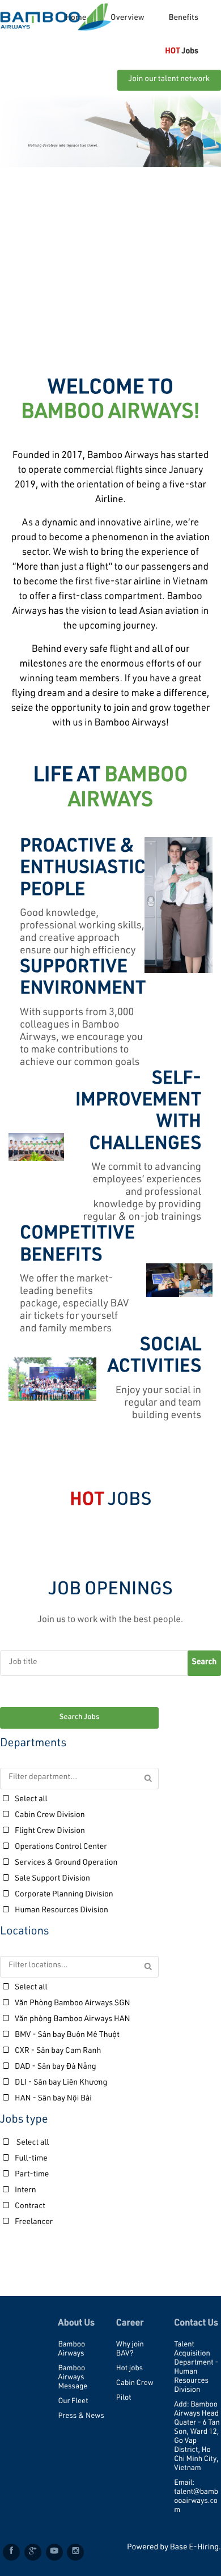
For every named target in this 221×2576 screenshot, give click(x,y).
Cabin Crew (135, 2384)
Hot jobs (129, 2369)
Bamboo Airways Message (73, 2378)
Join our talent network (169, 80)
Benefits (183, 19)
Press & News (81, 2416)
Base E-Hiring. (195, 2548)
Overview (127, 19)
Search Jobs (79, 1718)
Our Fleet (73, 2402)
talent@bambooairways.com (196, 2501)
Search (205, 1663)
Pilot (124, 2398)
